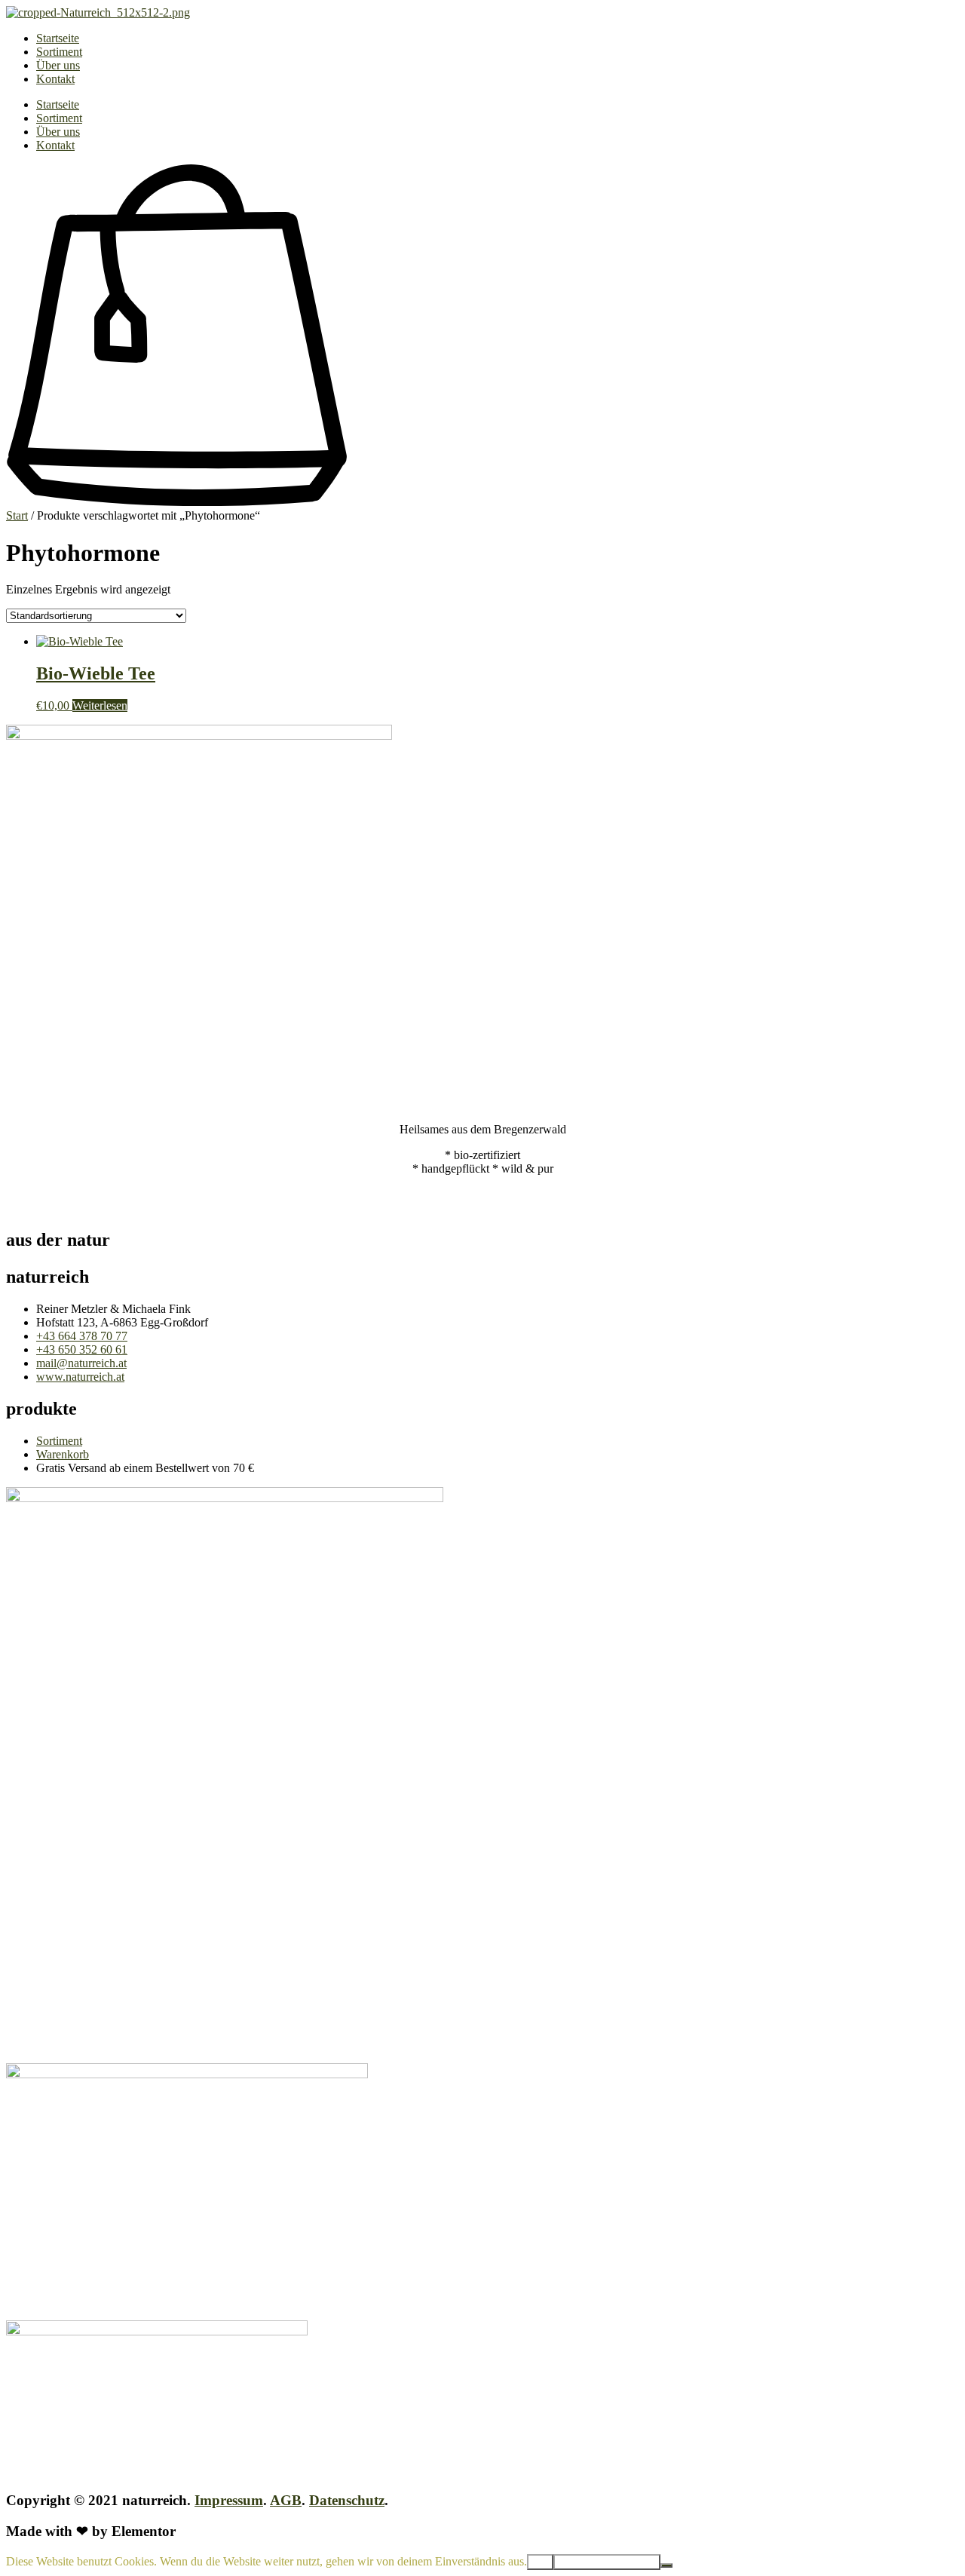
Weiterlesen (100, 705)
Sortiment (59, 52)
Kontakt (55, 79)
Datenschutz (347, 2500)
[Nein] (666, 2565)
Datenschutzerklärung (607, 2562)
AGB (286, 2500)
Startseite (58, 38)
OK (540, 2562)
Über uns (58, 65)
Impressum (229, 2500)
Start (17, 515)
